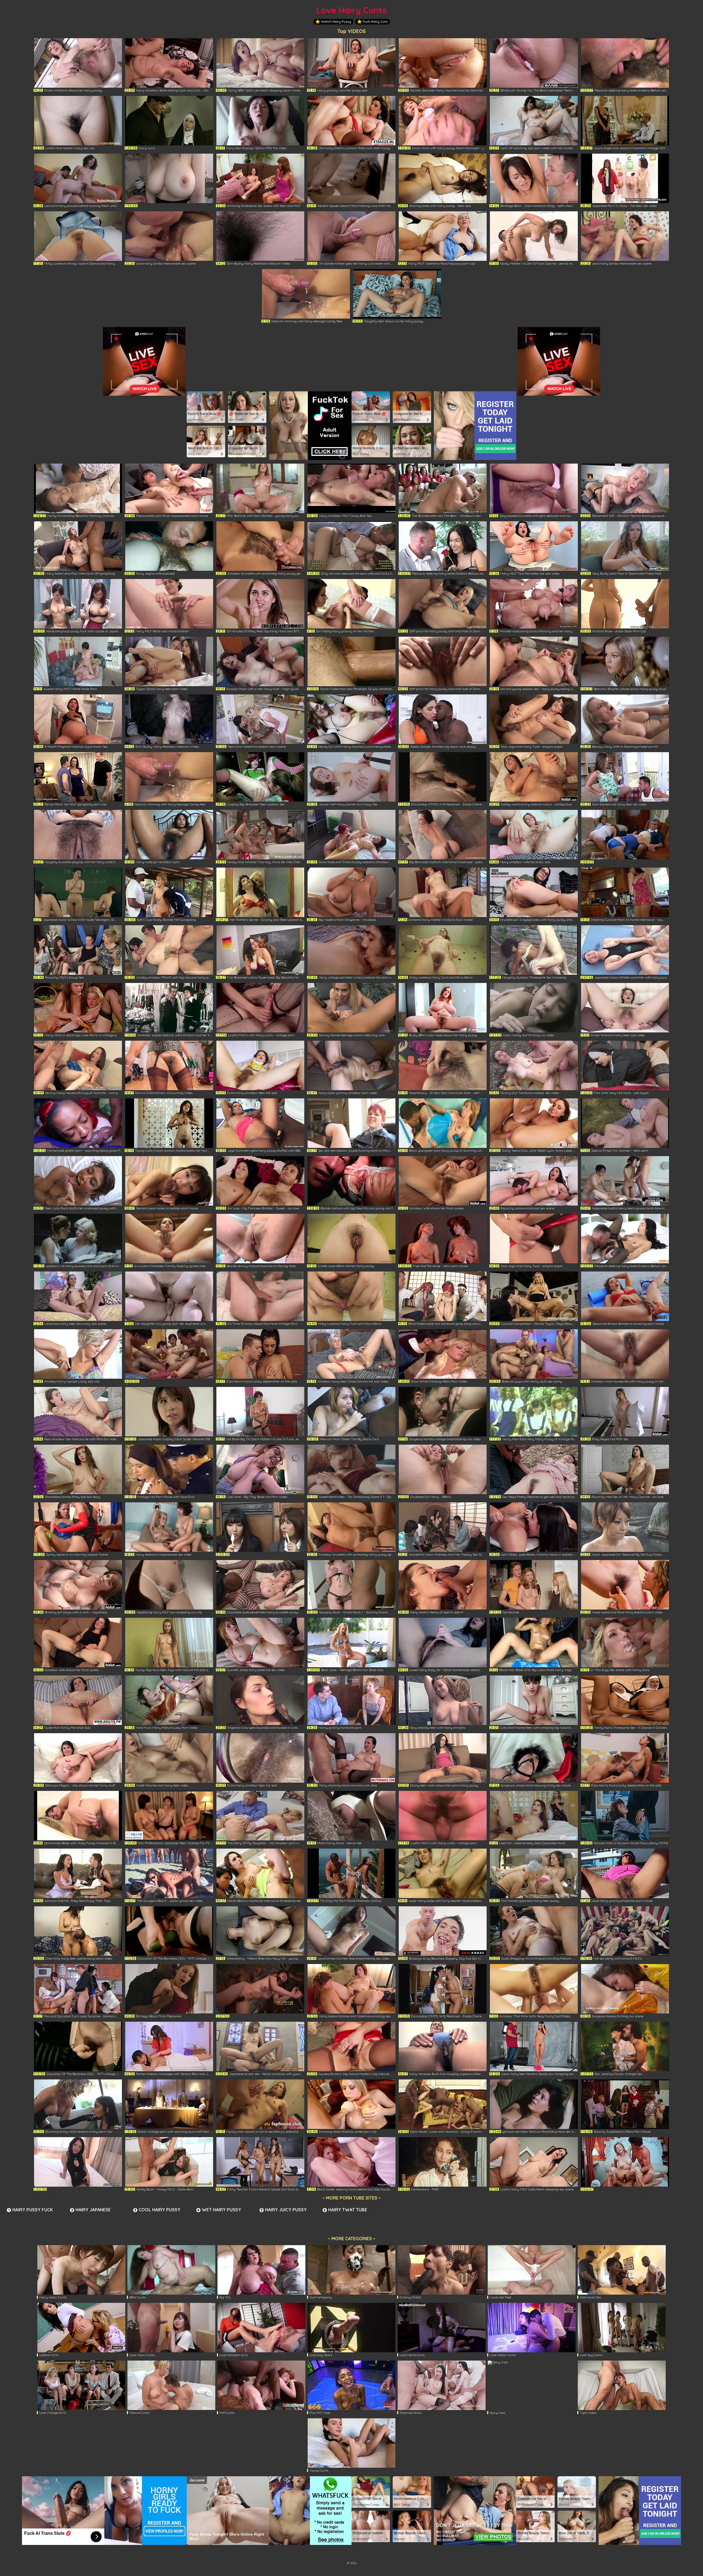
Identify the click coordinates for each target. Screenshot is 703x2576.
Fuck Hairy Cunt (375, 22)
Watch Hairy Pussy (336, 22)
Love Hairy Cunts (351, 10)
